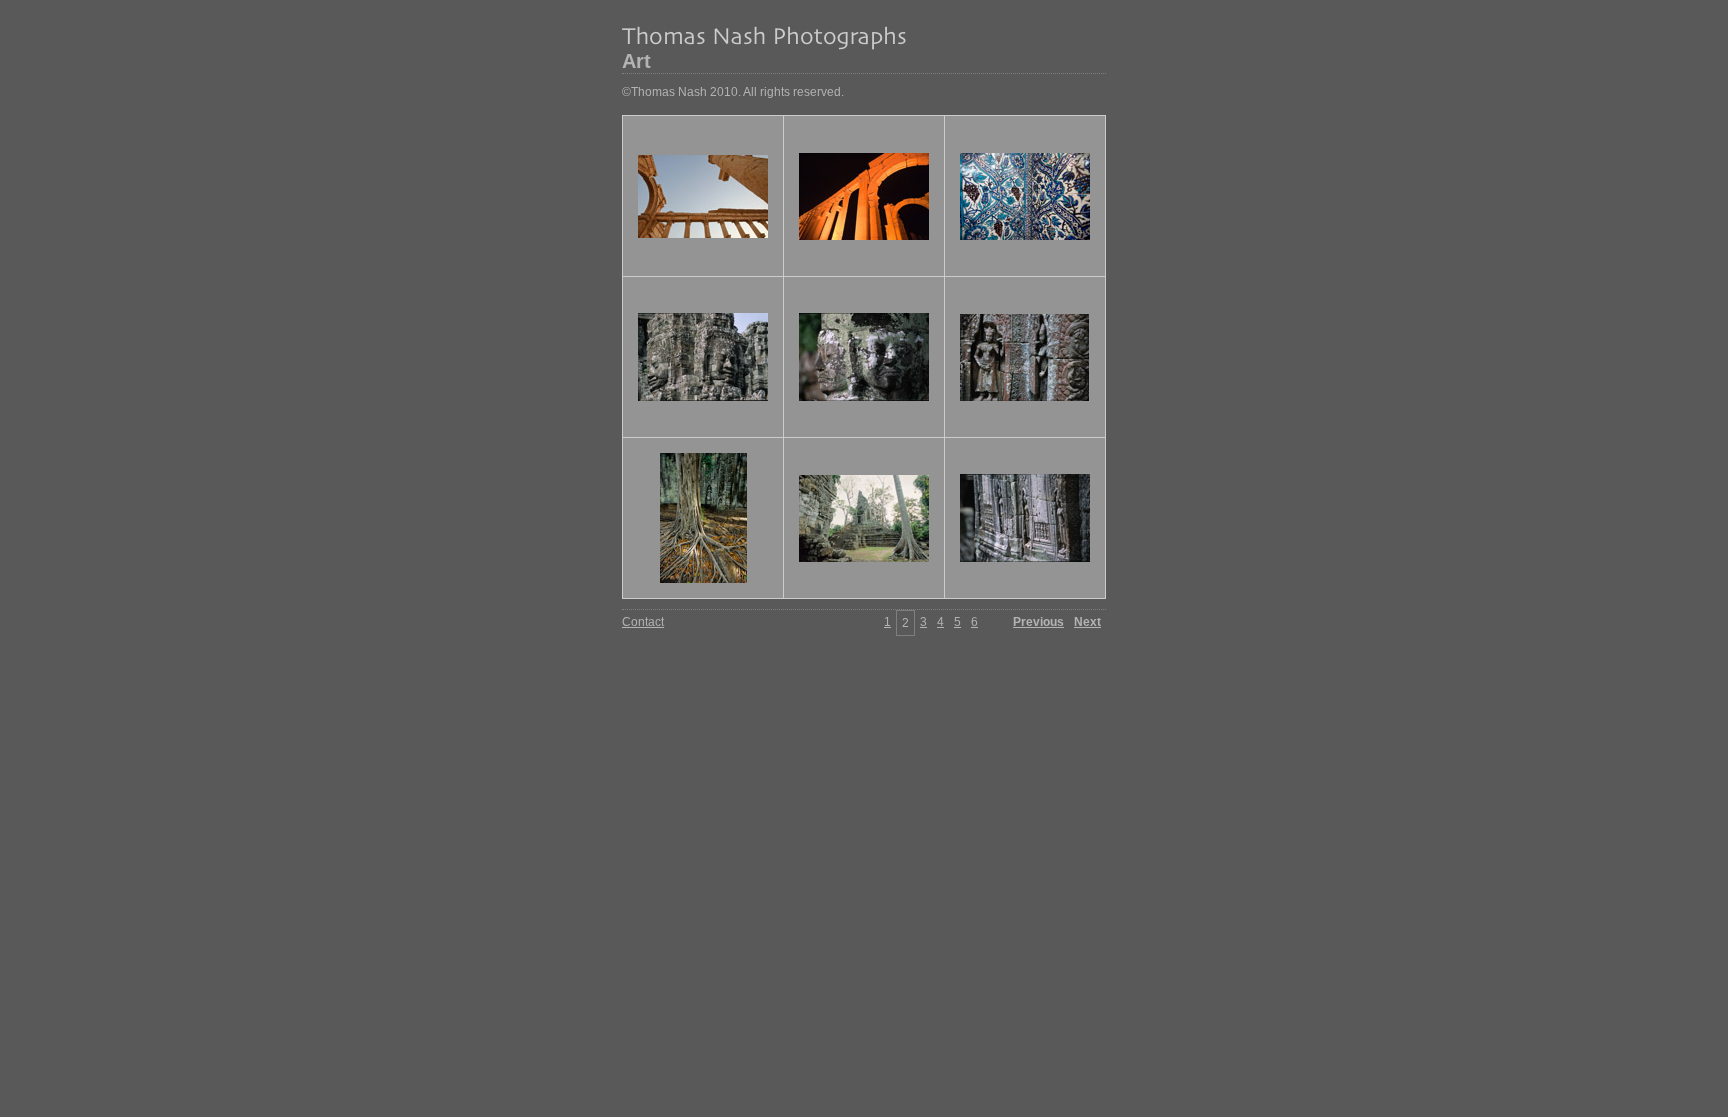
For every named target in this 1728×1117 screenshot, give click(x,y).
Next (1087, 622)
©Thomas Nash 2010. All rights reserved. (733, 92)
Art (636, 61)
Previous (1038, 622)
